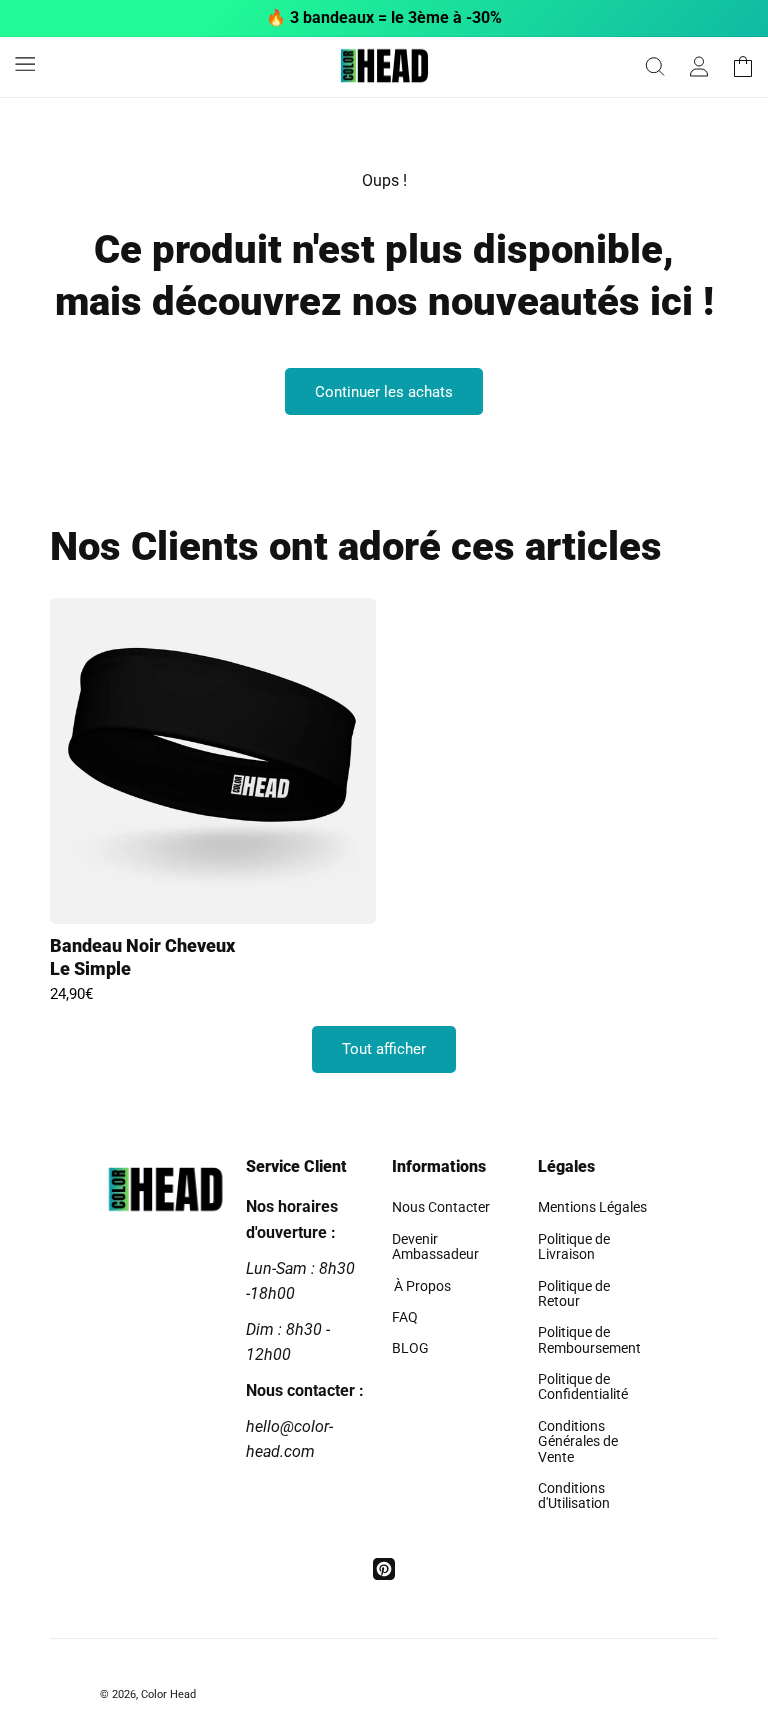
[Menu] (25, 63)
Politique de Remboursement (589, 1339)
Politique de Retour (574, 1293)
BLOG (410, 1348)
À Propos (421, 1286)
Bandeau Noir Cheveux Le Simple (142, 957)
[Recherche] (655, 67)
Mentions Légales (592, 1207)
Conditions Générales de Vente (578, 1441)
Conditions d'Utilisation (574, 1495)
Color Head (168, 1694)
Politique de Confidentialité (583, 1386)
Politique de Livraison (574, 1246)
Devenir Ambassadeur (435, 1246)
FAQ (405, 1317)
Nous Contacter (441, 1207)
